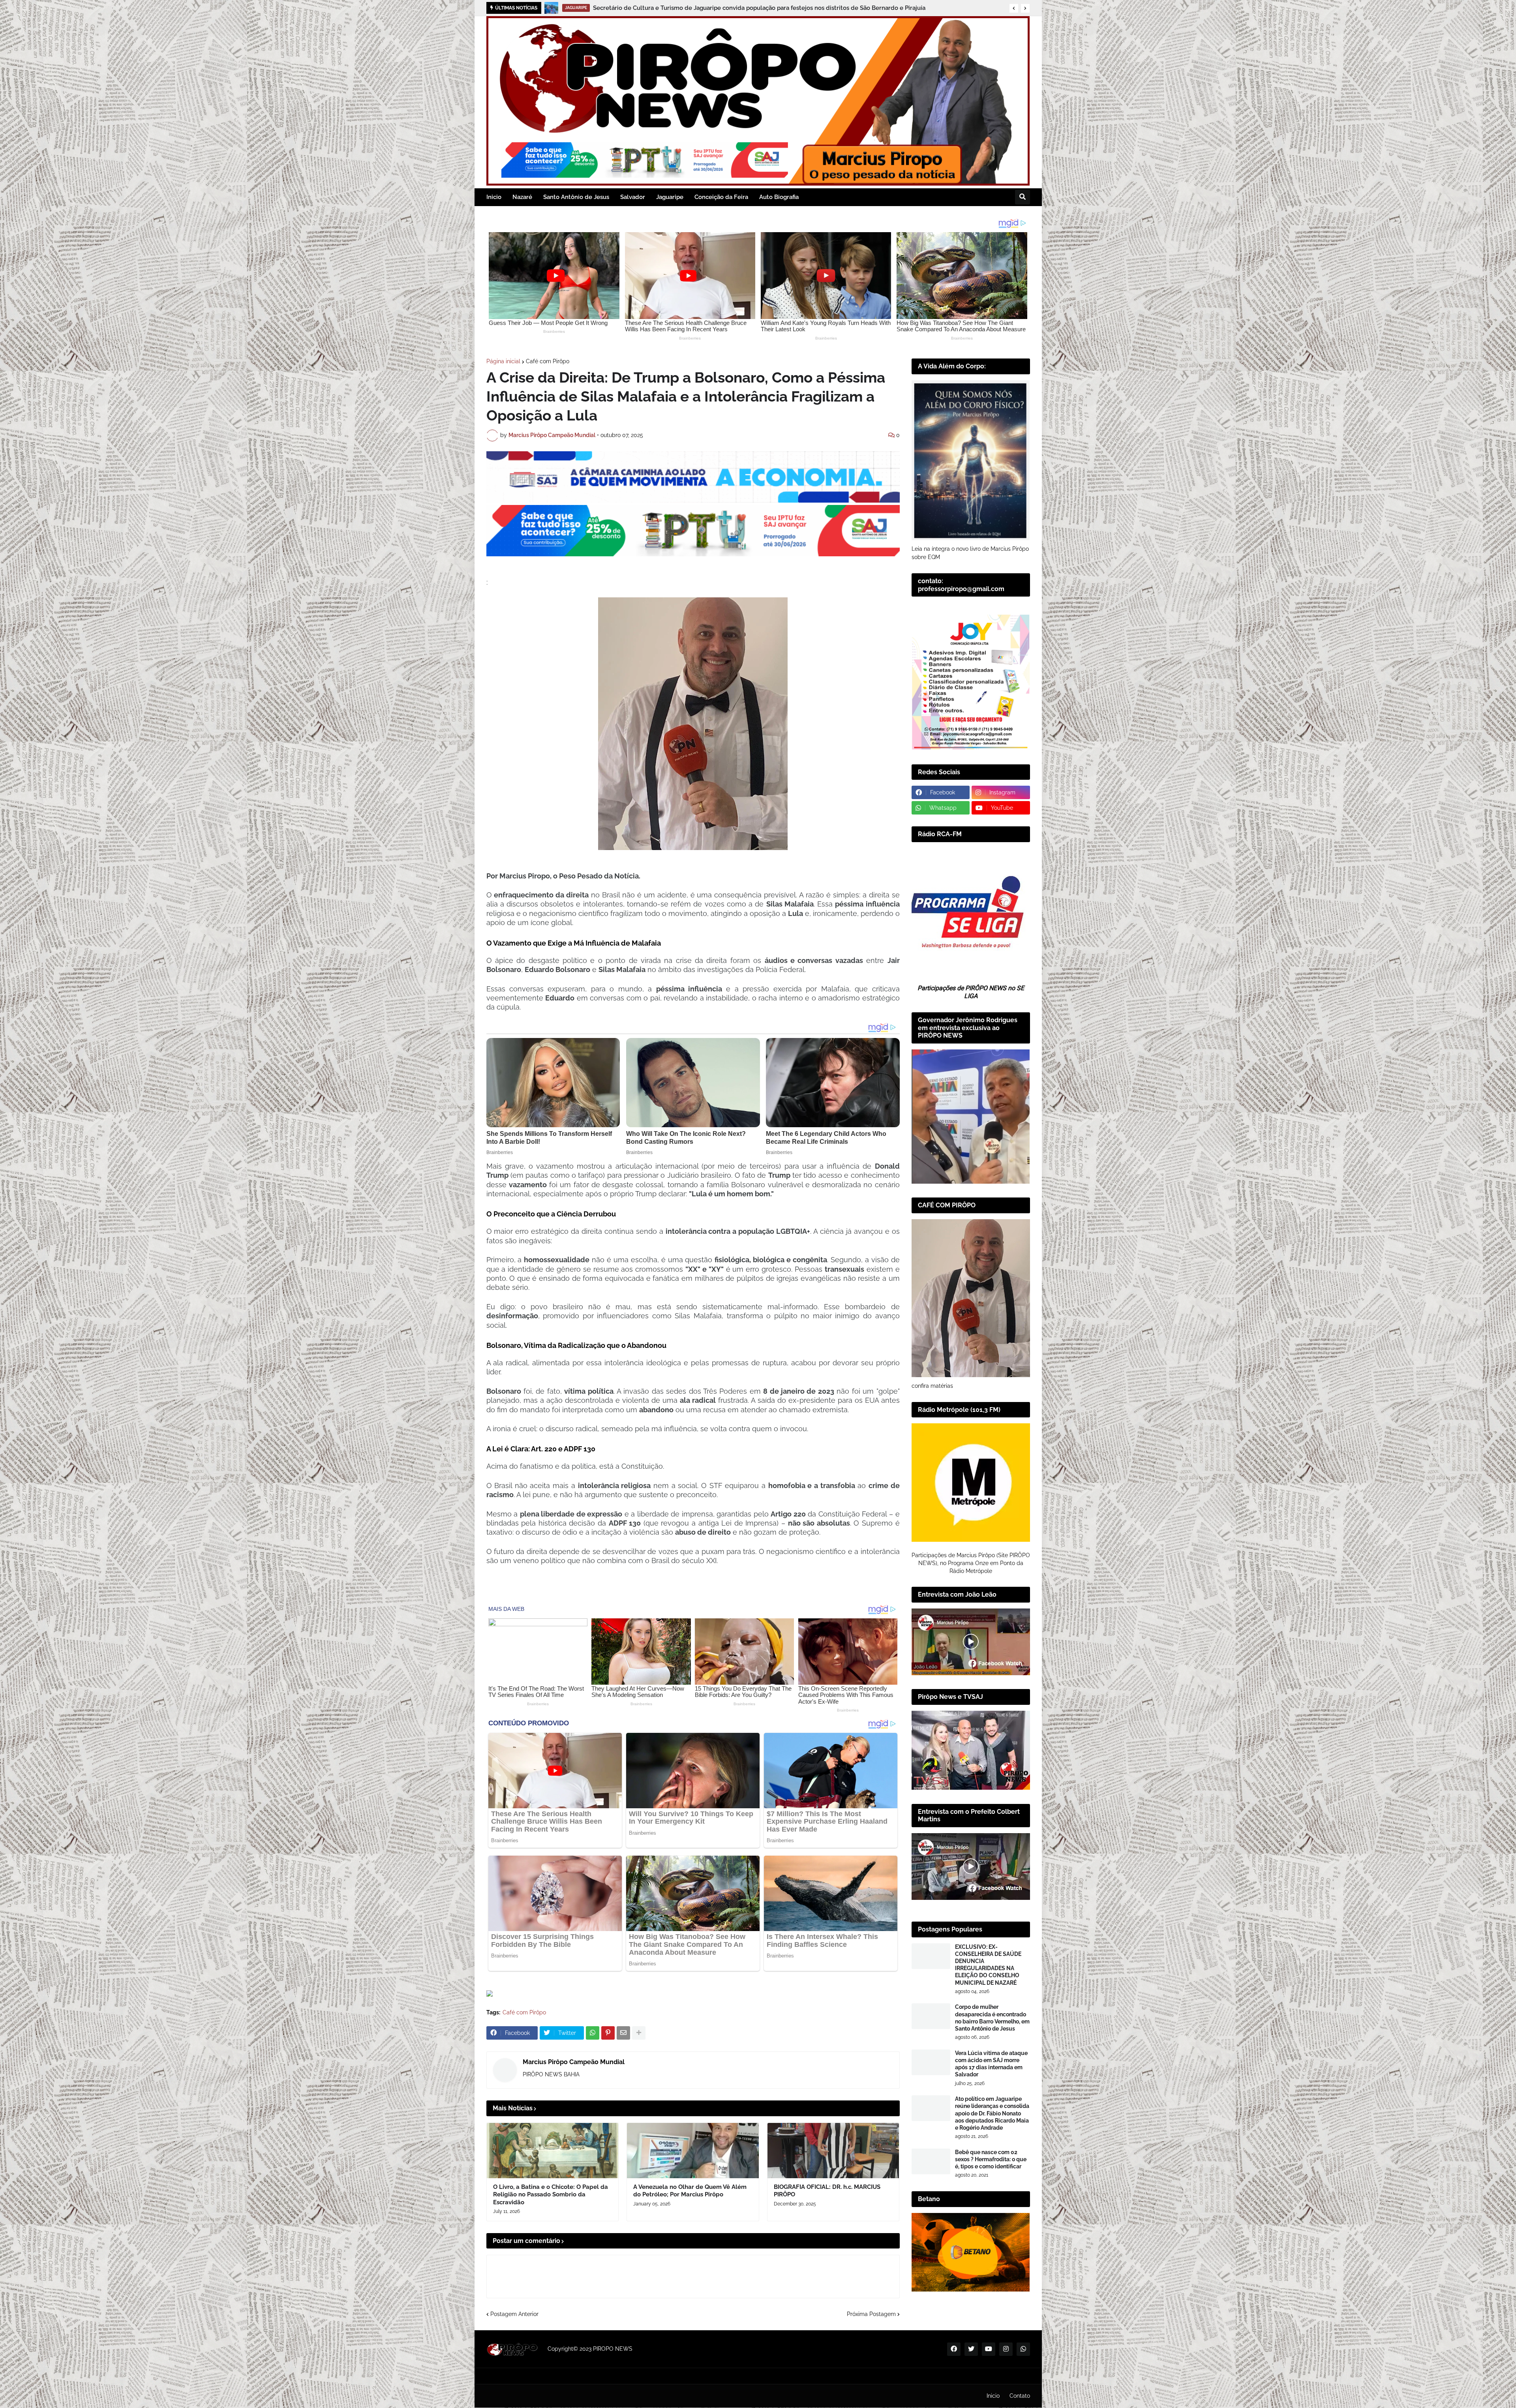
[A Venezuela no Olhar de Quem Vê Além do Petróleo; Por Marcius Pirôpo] (693, 2151)
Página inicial (503, 361)
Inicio (993, 2396)
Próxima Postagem (871, 2314)
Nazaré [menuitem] (522, 197)
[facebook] (954, 2349)
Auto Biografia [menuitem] (779, 197)
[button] (1014, 8)
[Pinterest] (608, 2033)
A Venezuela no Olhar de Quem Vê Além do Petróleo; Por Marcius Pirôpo (690, 2191)
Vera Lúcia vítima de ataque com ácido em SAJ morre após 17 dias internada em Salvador (991, 2064)
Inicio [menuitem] (494, 197)
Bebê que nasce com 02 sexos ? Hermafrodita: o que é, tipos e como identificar (991, 2159)
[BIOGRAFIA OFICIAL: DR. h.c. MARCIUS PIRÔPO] (833, 2151)
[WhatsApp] (593, 2033)
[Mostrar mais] (639, 2033)
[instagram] (1006, 2349)
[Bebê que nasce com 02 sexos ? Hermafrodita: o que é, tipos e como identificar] (931, 2161)
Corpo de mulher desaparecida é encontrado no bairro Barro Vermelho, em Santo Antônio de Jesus (992, 2018)
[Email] (623, 2033)
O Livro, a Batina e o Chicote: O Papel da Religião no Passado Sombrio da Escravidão (551, 2195)
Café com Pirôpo (548, 361)
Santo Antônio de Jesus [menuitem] (576, 197)
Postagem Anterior (514, 2314)
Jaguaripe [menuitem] (670, 197)
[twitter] (971, 2349)
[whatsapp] (1023, 2349)
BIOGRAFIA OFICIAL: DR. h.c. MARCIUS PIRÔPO (827, 2191)
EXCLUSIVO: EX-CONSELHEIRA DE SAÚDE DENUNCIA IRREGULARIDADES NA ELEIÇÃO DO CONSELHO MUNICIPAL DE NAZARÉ (988, 1965)
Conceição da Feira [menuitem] (721, 197)
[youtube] (989, 2349)
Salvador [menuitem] (633, 197)
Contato (1020, 2396)
